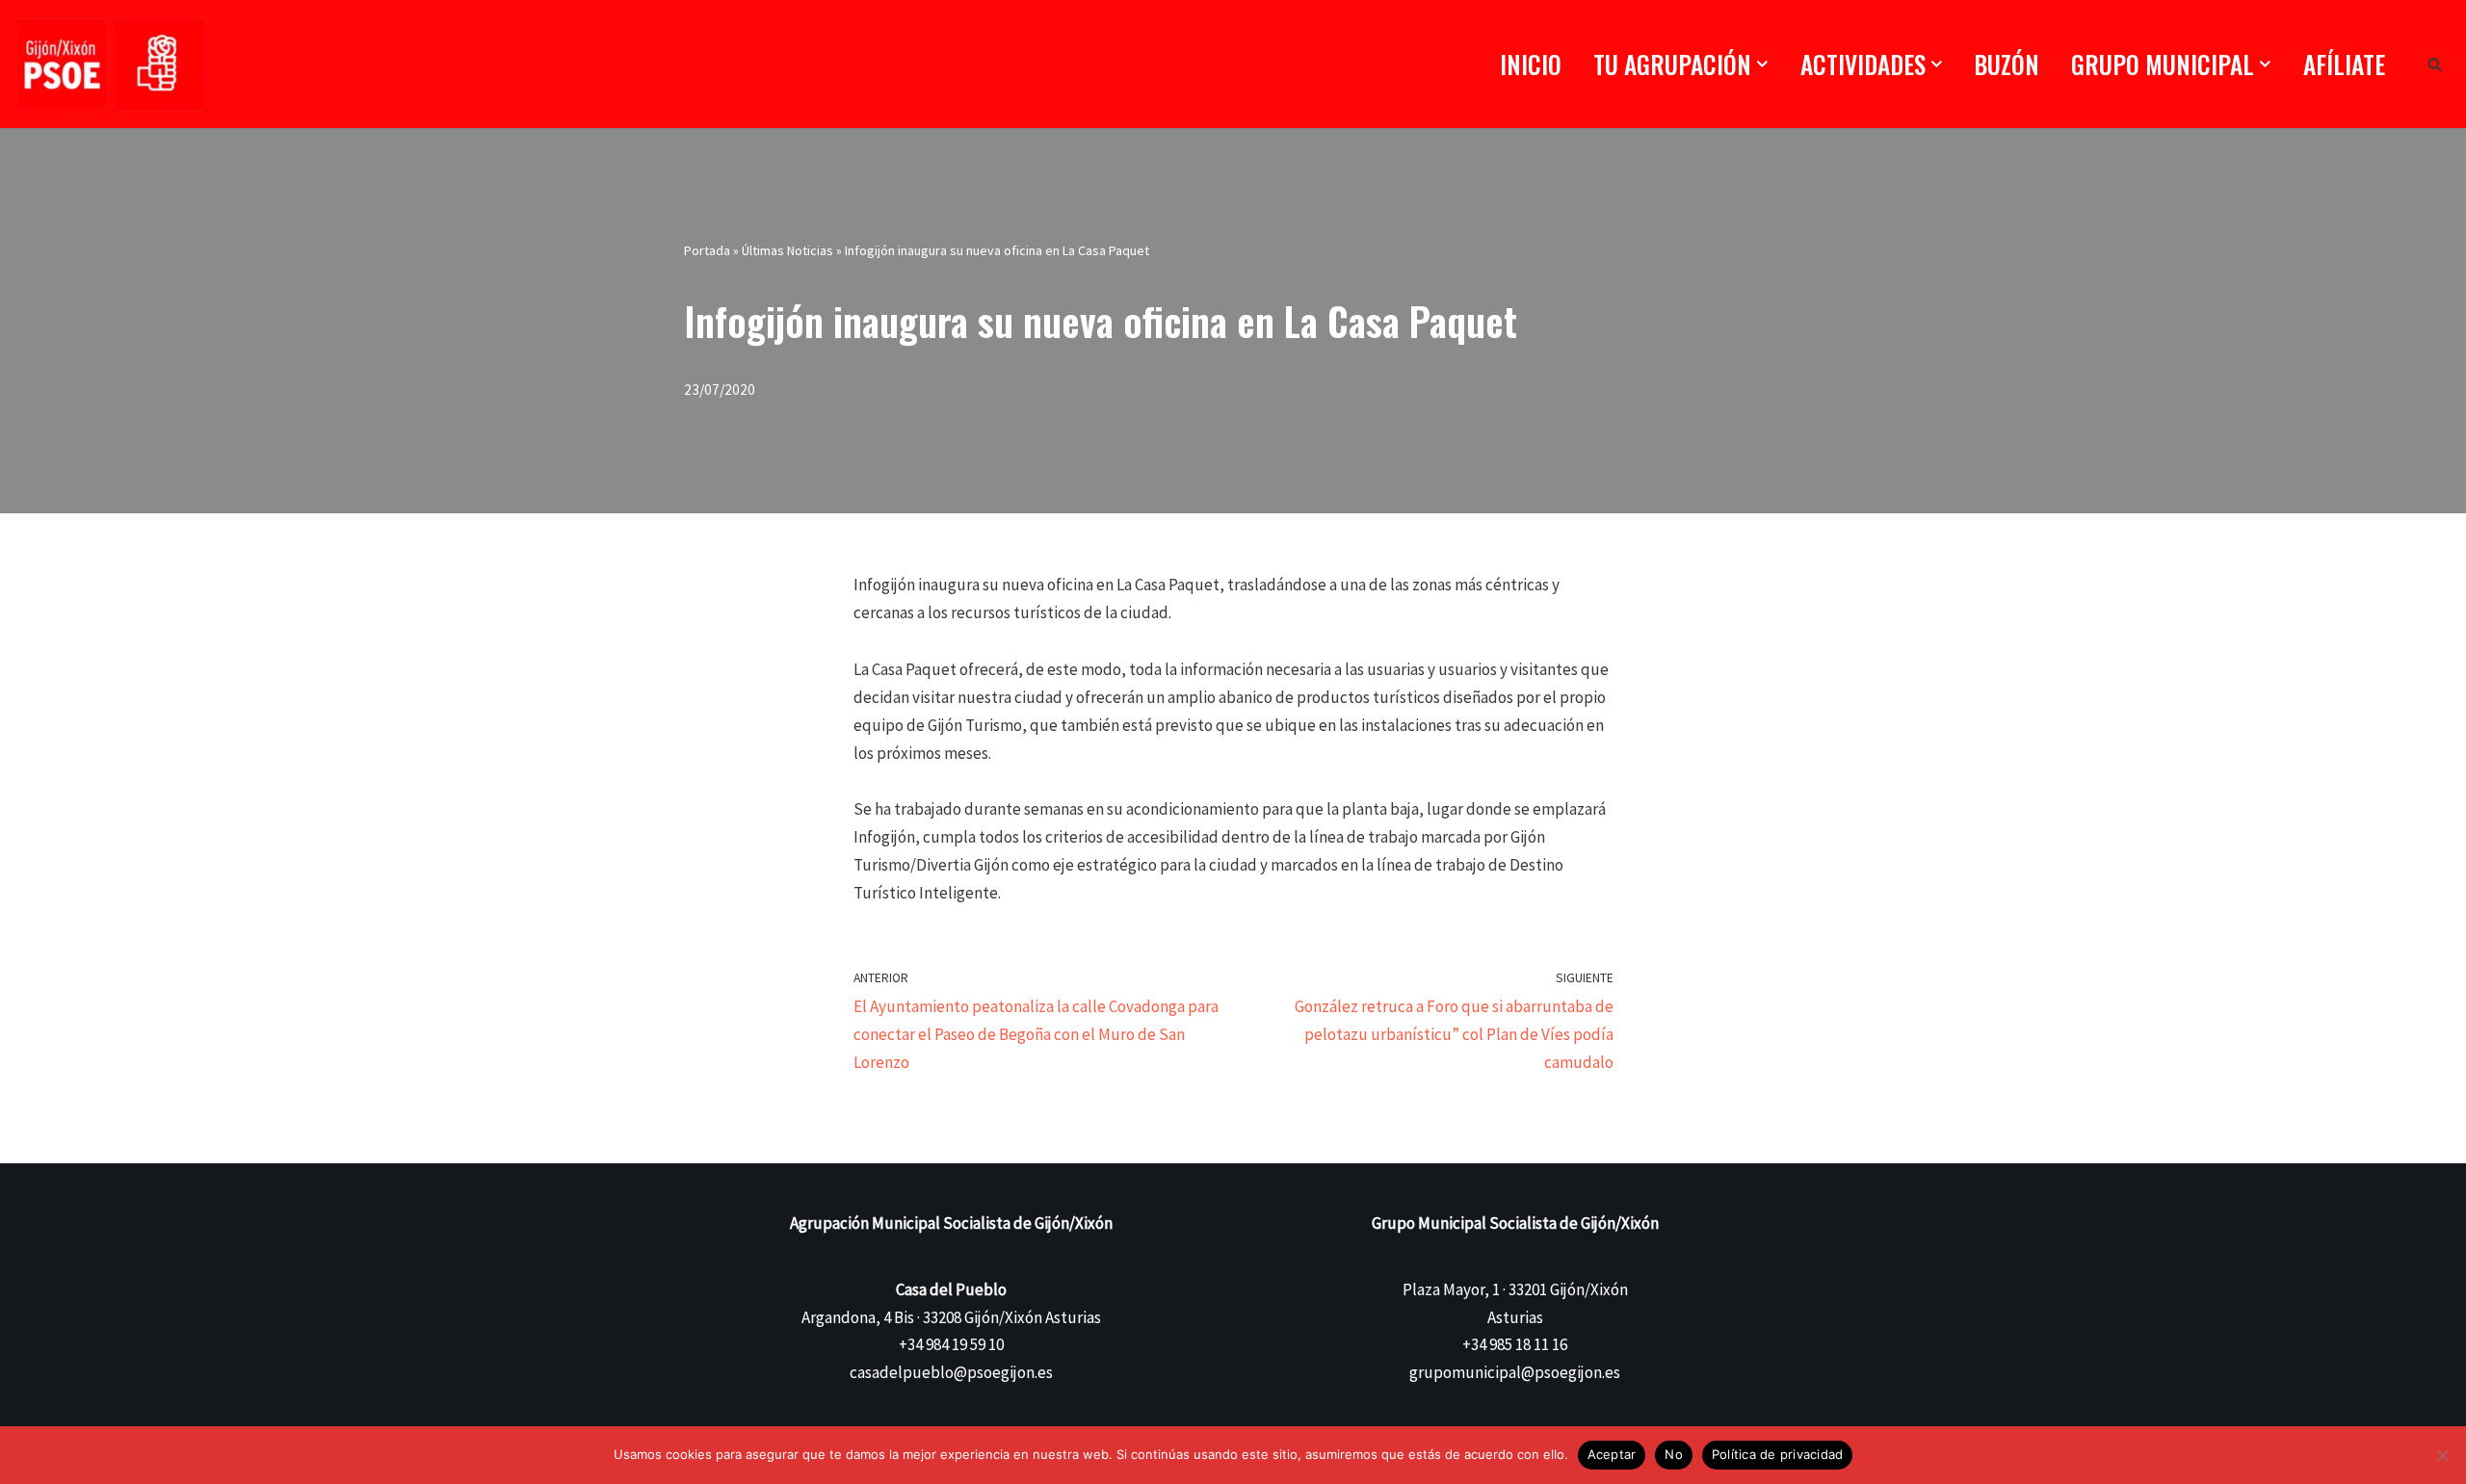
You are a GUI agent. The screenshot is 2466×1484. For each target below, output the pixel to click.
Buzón (2007, 64)
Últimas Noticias (787, 250)
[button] (1762, 64)
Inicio (1531, 64)
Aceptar (1612, 1454)
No (1674, 1454)
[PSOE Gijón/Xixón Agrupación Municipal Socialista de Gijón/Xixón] (111, 64)
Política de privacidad (1778, 1454)
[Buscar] (2435, 64)
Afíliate (2344, 64)
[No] (2442, 1455)
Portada (707, 250)
